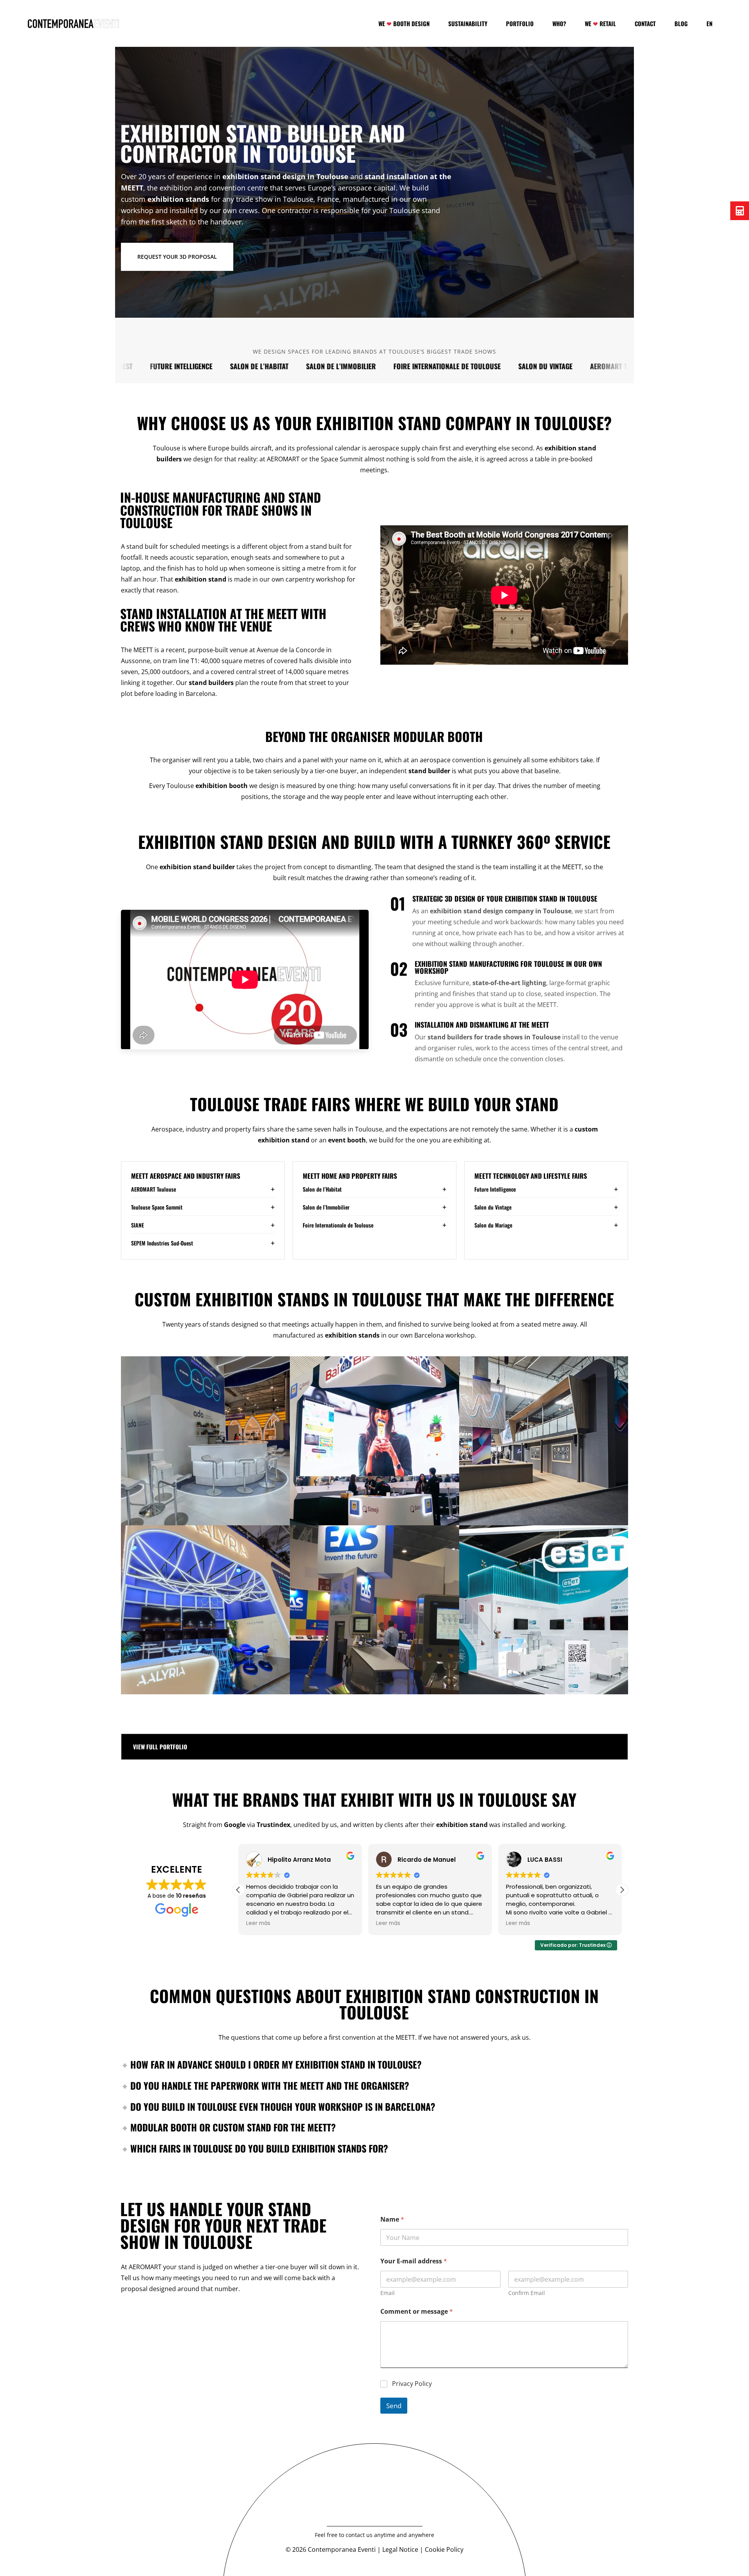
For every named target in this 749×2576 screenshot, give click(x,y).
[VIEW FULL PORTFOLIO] (374, 1747)
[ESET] (544, 1610)
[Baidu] (374, 1441)
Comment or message (417, 2312)
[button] (622, 1890)
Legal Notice (400, 2549)
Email (388, 2293)
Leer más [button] (258, 1923)
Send (394, 2406)
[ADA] (205, 1441)
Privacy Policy (412, 2384)
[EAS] (374, 1610)
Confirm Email (527, 2293)
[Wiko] (544, 1441)
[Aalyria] (205, 1610)
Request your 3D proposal (177, 257)
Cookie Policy (444, 2549)
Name (392, 2219)
